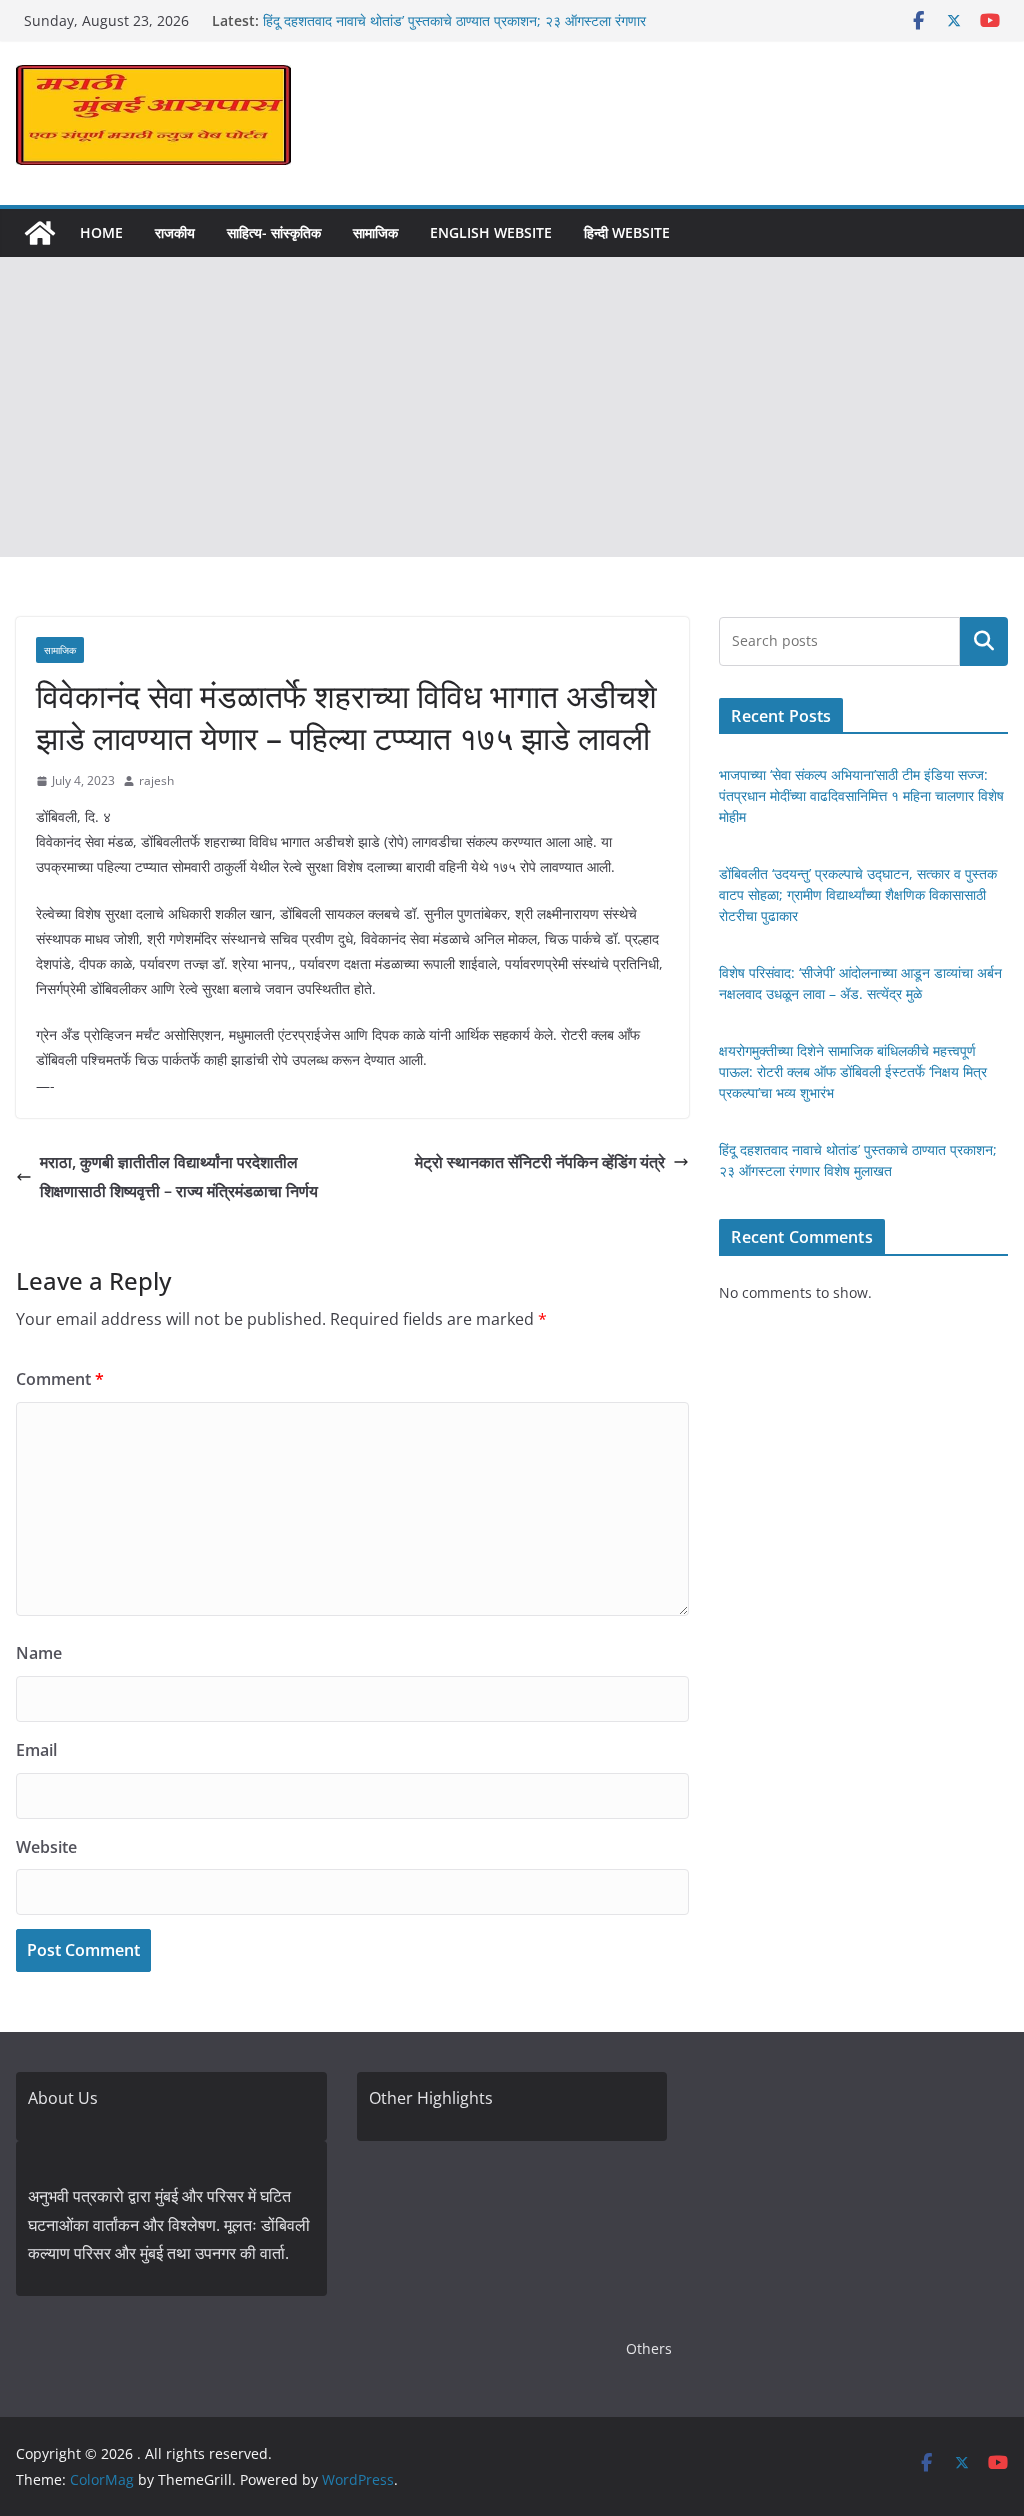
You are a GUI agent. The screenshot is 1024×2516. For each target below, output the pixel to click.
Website (46, 1847)
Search (984, 641)
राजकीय (175, 232)
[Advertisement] (512, 407)
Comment (60, 1379)
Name (39, 1653)
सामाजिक (375, 232)
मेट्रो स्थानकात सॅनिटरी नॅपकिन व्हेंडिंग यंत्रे (540, 1162)
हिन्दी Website (627, 232)
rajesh (156, 780)
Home (101, 232)
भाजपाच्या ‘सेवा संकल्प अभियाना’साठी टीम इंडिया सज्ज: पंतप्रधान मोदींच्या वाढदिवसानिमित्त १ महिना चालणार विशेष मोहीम (861, 795)
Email (36, 1750)
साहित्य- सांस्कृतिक (274, 232)
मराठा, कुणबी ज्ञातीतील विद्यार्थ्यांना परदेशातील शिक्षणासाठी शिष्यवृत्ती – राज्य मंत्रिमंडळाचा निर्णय (179, 1176)
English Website (491, 232)
